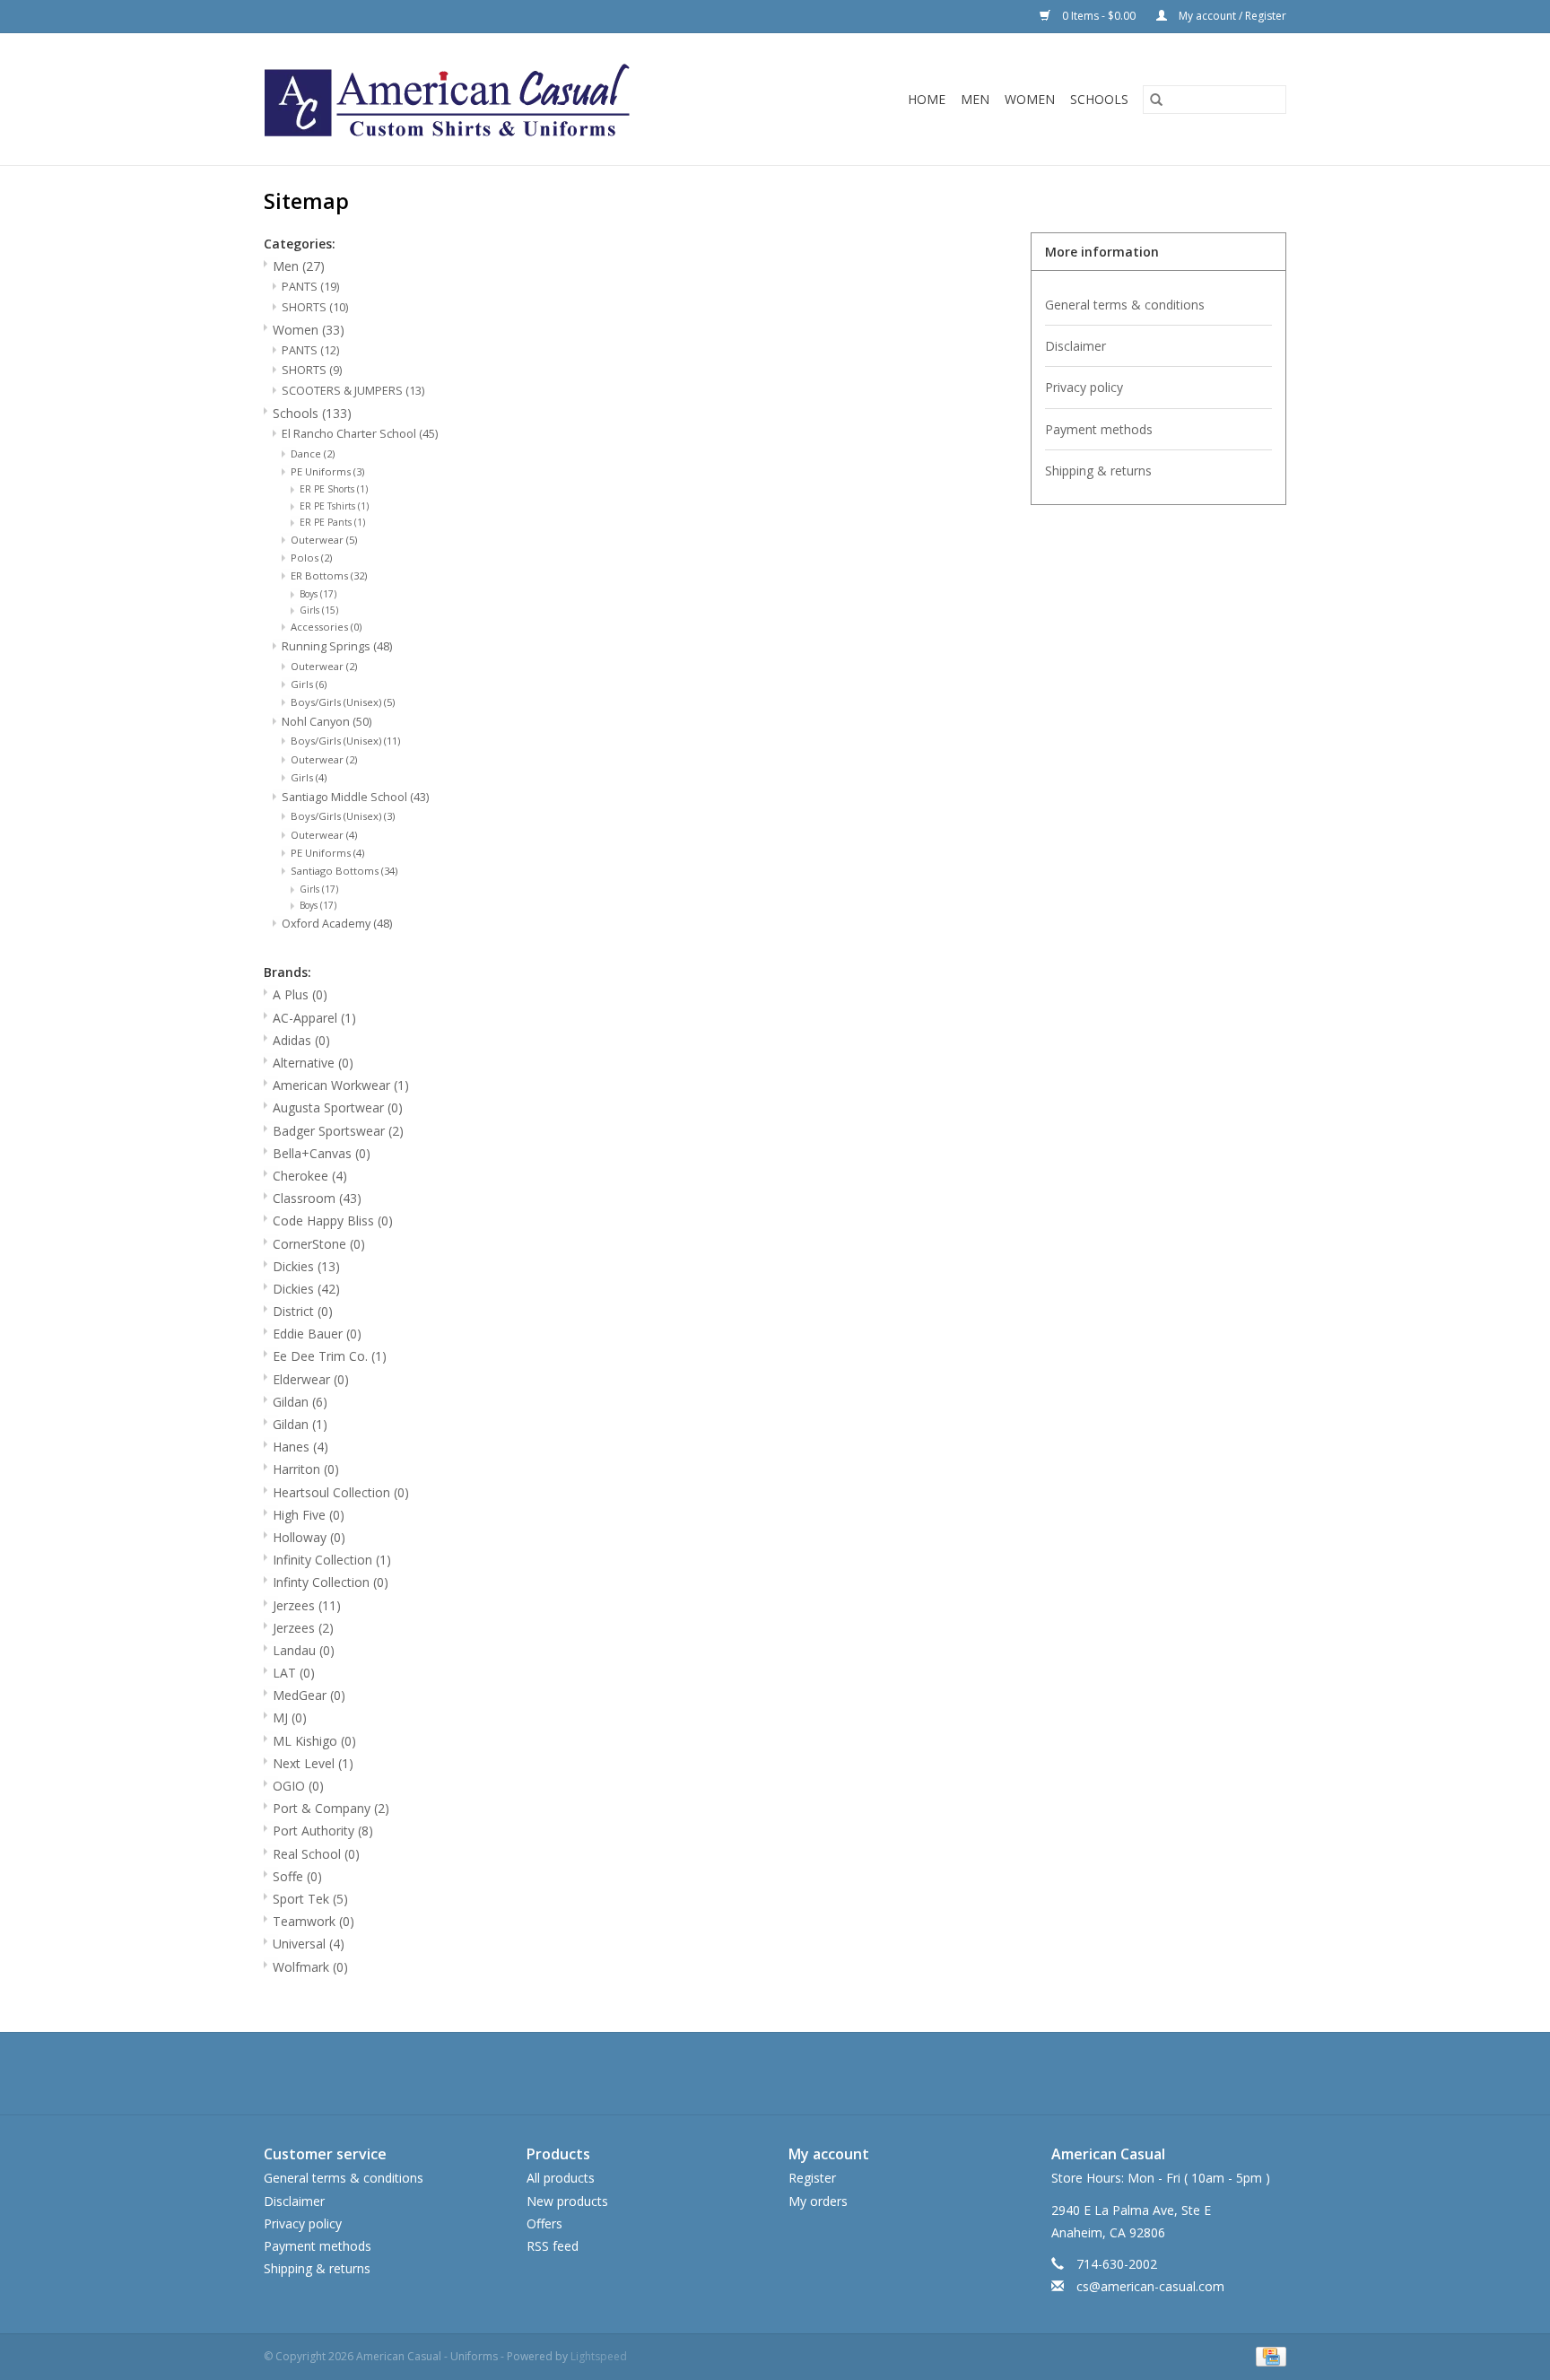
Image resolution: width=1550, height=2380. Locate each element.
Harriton (306, 1469)
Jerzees (307, 1605)
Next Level (313, 1763)
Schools (1099, 99)
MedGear (309, 1695)
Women (1030, 99)
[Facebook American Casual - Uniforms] (743, 2073)
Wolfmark (310, 1967)
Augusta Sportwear (338, 1107)
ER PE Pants (332, 522)
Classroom (317, 1198)
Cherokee (310, 1176)
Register (812, 2178)
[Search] (1156, 100)
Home (927, 99)
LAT (294, 1673)
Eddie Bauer (317, 1334)
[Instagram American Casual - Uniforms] (807, 2073)
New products (567, 2201)
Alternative (313, 1063)
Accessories (326, 627)
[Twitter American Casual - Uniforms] (775, 2073)
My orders (818, 2201)
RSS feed (553, 2246)
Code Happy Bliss (333, 1221)
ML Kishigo (314, 1741)
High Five (309, 1515)
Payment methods (1099, 429)
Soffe (297, 1876)
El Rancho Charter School (360, 434)
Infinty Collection (331, 1582)
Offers (544, 2223)
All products (561, 2178)
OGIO (298, 1786)
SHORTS (315, 307)
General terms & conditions (1125, 305)
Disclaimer (1075, 346)
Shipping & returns (1098, 471)
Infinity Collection (332, 1560)
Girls (319, 610)
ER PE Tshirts (334, 506)
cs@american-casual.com (1150, 2286)
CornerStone (319, 1244)
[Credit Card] (1268, 2356)
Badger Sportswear (338, 1131)
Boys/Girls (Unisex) (343, 702)
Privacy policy (1084, 387)
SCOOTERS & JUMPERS (353, 391)
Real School (316, 1854)
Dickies (306, 1266)
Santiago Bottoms (344, 871)
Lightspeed (599, 2356)
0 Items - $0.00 (1099, 16)
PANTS (310, 287)
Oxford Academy (337, 924)
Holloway (309, 1537)
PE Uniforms (327, 471)
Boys (318, 594)
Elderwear (311, 1379)
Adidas (301, 1040)
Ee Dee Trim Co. (330, 1356)
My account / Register (1231, 16)
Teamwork (313, 1921)
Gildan (300, 1402)
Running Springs (337, 646)
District (303, 1311)
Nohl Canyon (327, 722)
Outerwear (324, 540)
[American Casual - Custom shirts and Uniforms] (515, 99)
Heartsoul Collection (341, 1492)
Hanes (300, 1447)
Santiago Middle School (355, 797)
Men (975, 99)
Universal (309, 1944)
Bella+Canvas (322, 1153)
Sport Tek (310, 1899)
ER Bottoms (329, 575)
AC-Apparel (314, 1018)
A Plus (300, 994)
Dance (313, 453)
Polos (311, 558)
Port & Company (331, 1808)
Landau (304, 1650)
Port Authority (323, 1831)
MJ (290, 1717)
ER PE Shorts (334, 489)
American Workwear (341, 1085)
